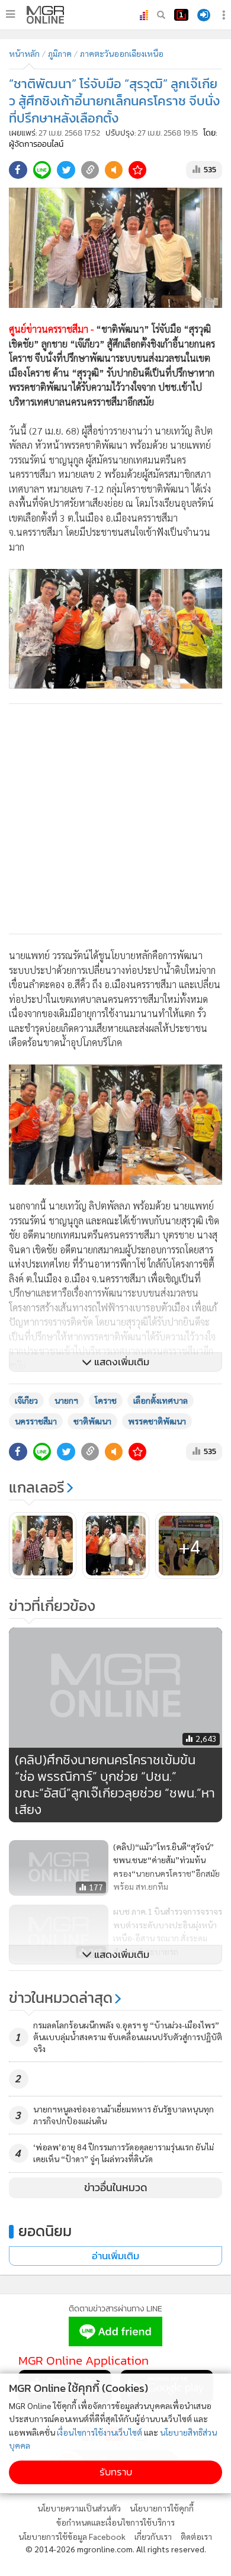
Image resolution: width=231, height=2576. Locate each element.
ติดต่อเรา (196, 2536)
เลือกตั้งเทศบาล (161, 1400)
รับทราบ (116, 2472)
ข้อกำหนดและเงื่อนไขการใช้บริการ (115, 2522)
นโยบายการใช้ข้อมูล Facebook (72, 2536)
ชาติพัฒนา (92, 1421)
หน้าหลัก (24, 53)
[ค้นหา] (161, 15)
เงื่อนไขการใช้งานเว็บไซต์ (100, 2432)
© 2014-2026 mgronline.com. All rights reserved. (116, 2549)
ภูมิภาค (60, 53)
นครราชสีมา (36, 1421)
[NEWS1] (181, 15)
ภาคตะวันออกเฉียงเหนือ (122, 53)
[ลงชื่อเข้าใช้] (204, 15)
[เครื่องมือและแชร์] (225, 15)
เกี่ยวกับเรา (153, 2536)
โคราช (106, 1400)
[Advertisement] (115, 819)
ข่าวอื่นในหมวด (116, 2188)
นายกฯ (66, 1400)
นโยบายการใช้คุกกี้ (162, 2508)
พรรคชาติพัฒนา (157, 1421)
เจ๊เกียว (26, 1400)
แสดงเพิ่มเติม (121, 1362)
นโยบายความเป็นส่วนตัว (79, 2508)
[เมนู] (10, 14)
